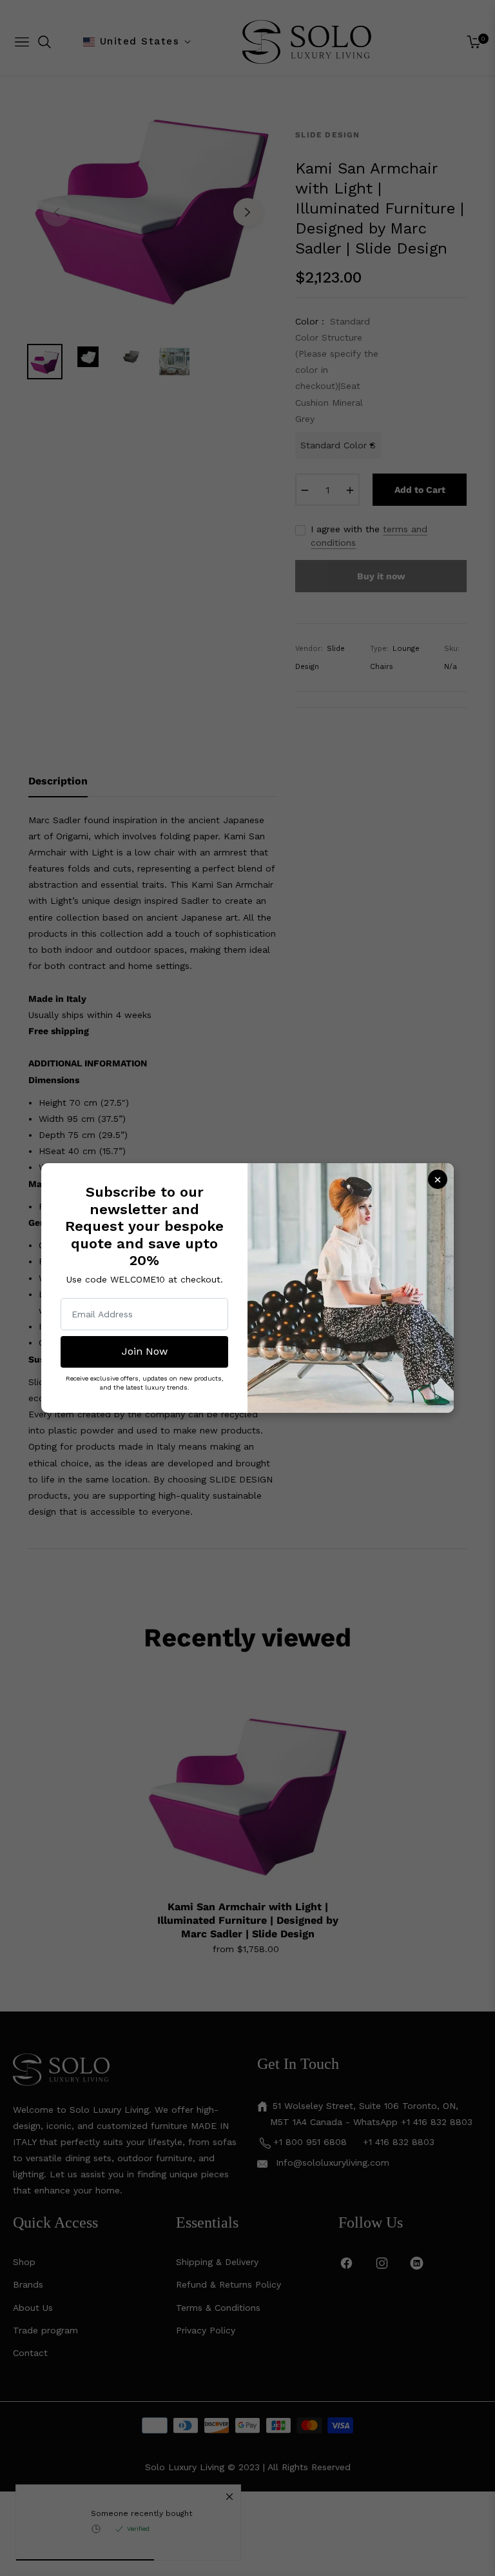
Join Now (145, 1351)
